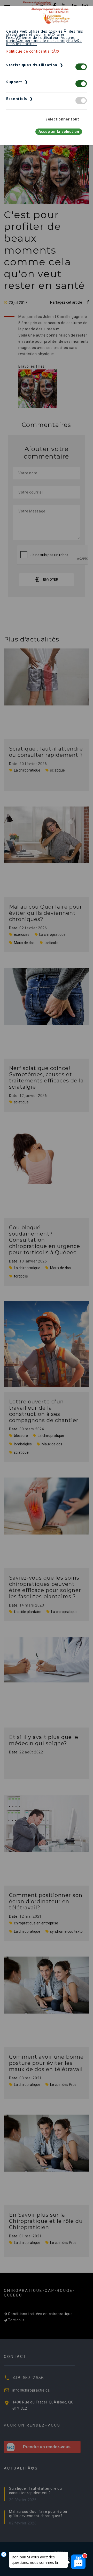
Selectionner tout (62, 119)
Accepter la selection (59, 131)
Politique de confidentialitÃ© (33, 51)
